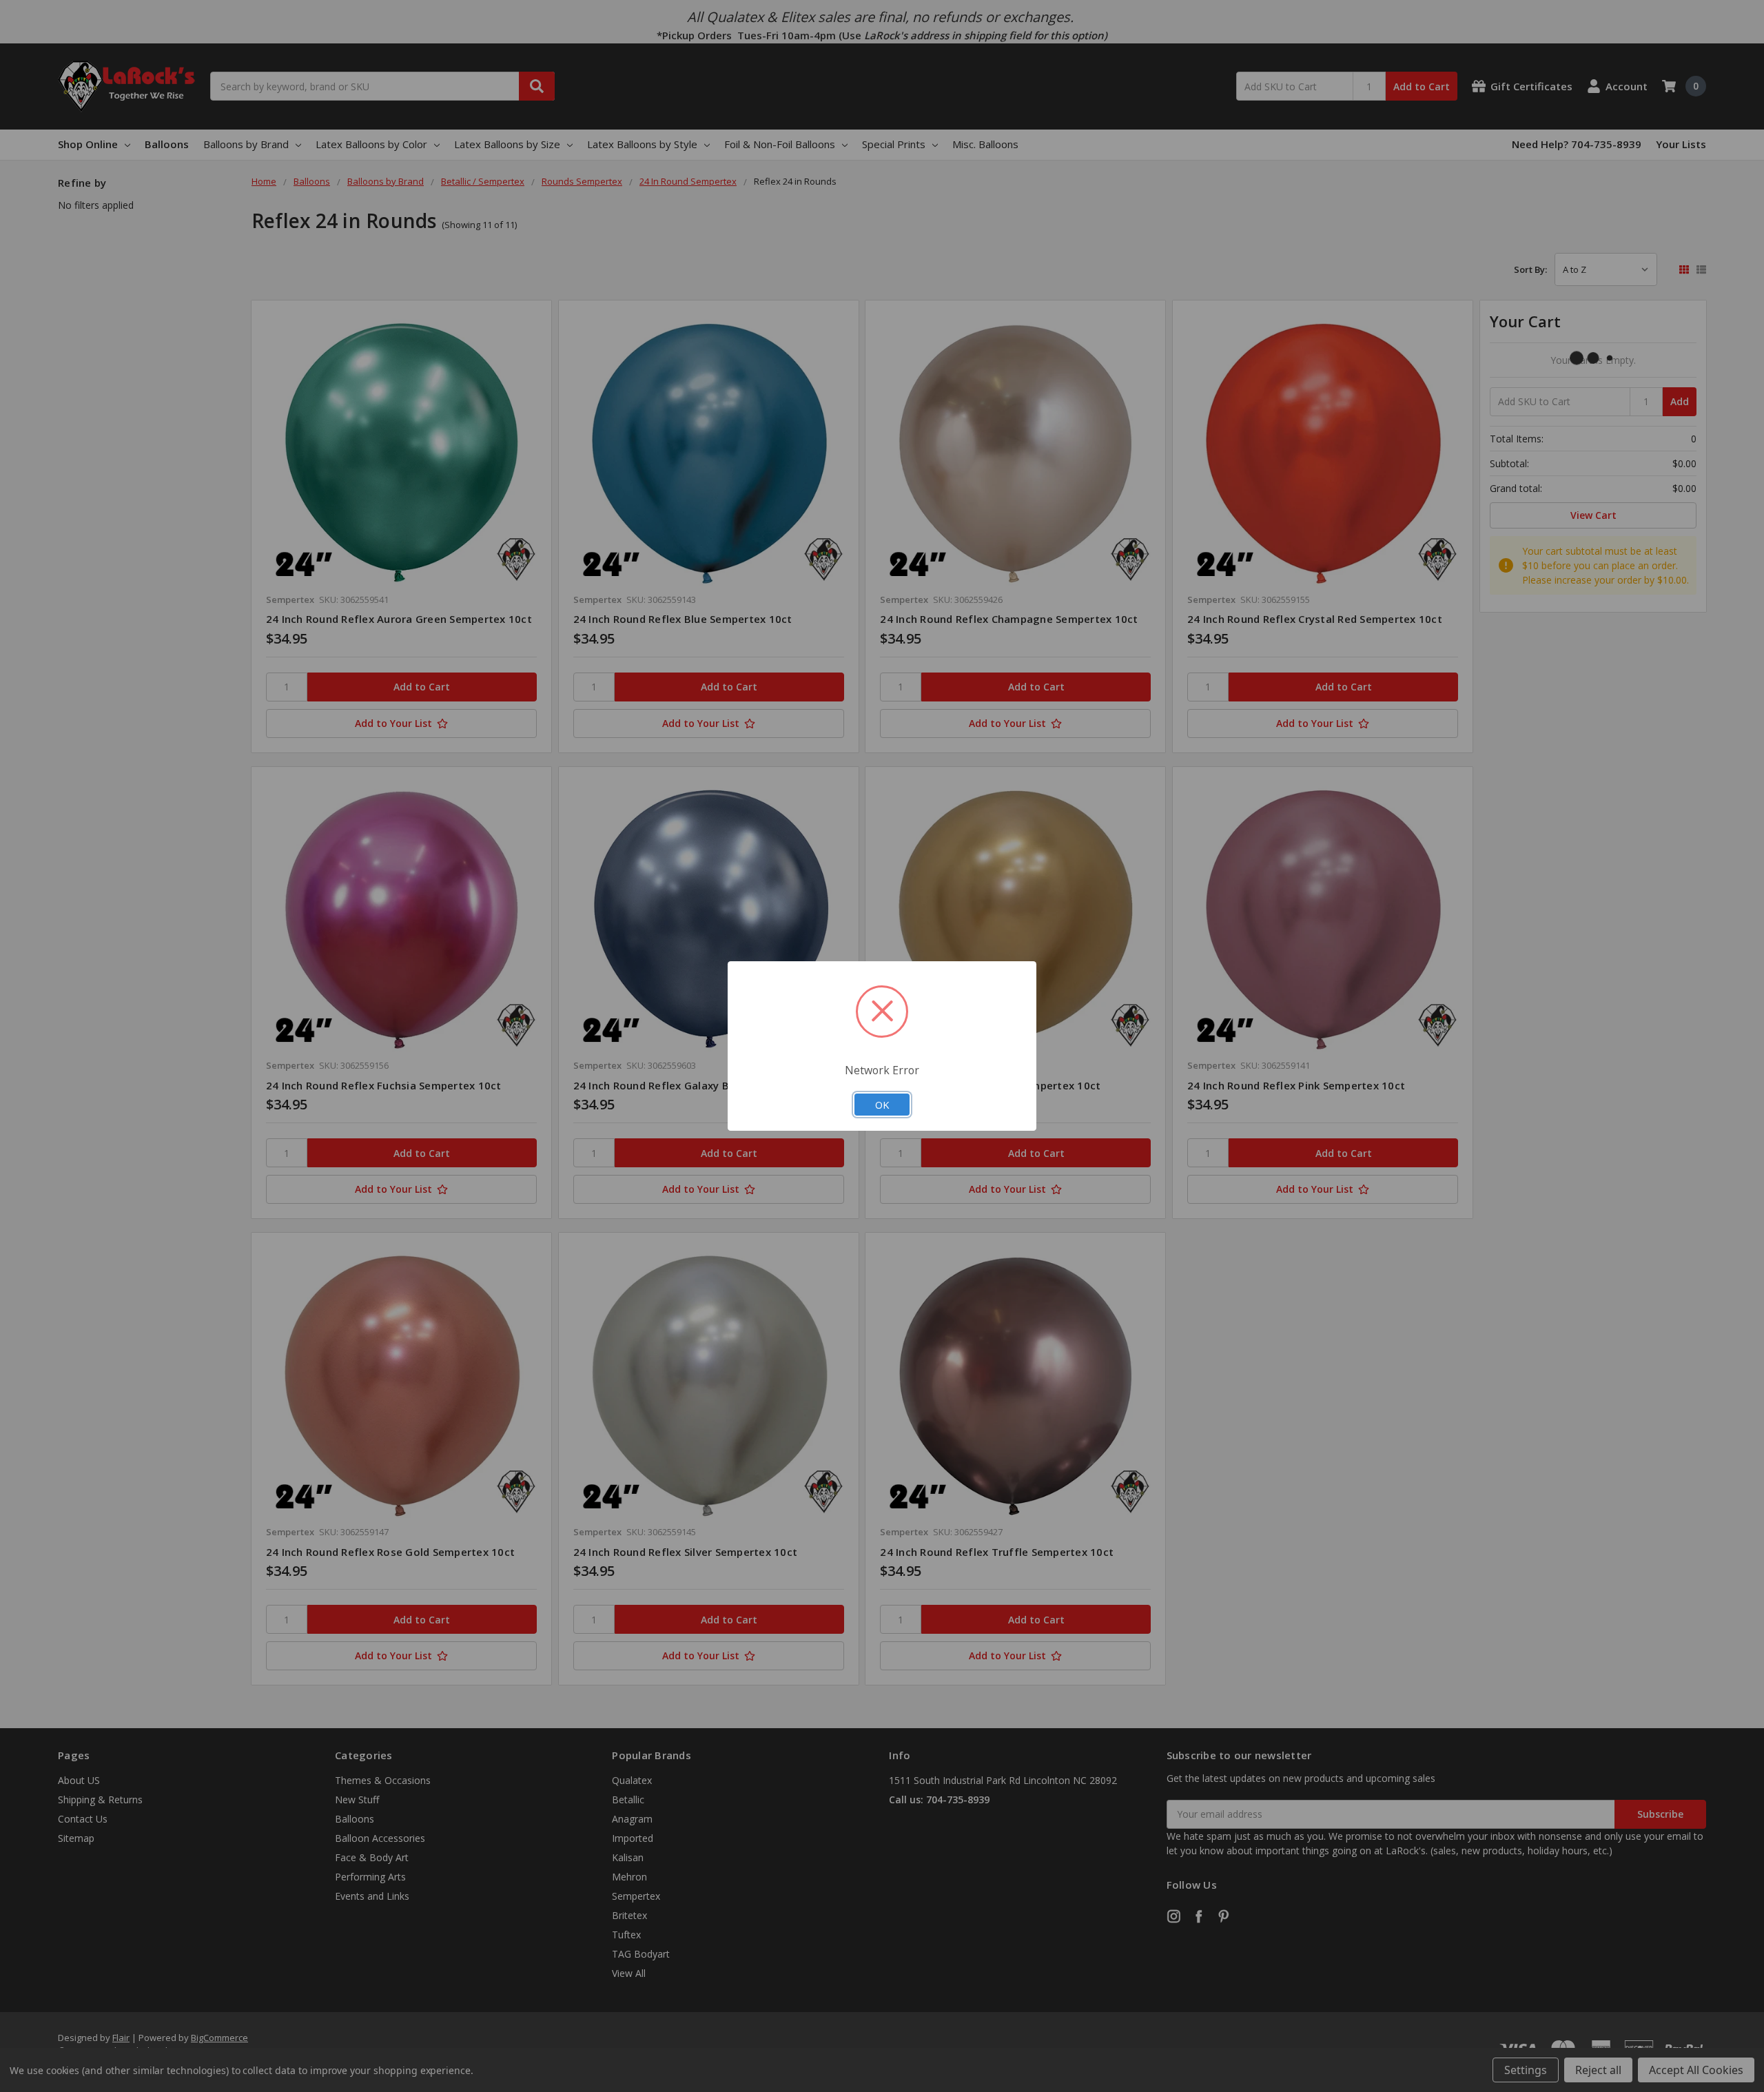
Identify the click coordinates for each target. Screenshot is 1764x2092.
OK (882, 1105)
